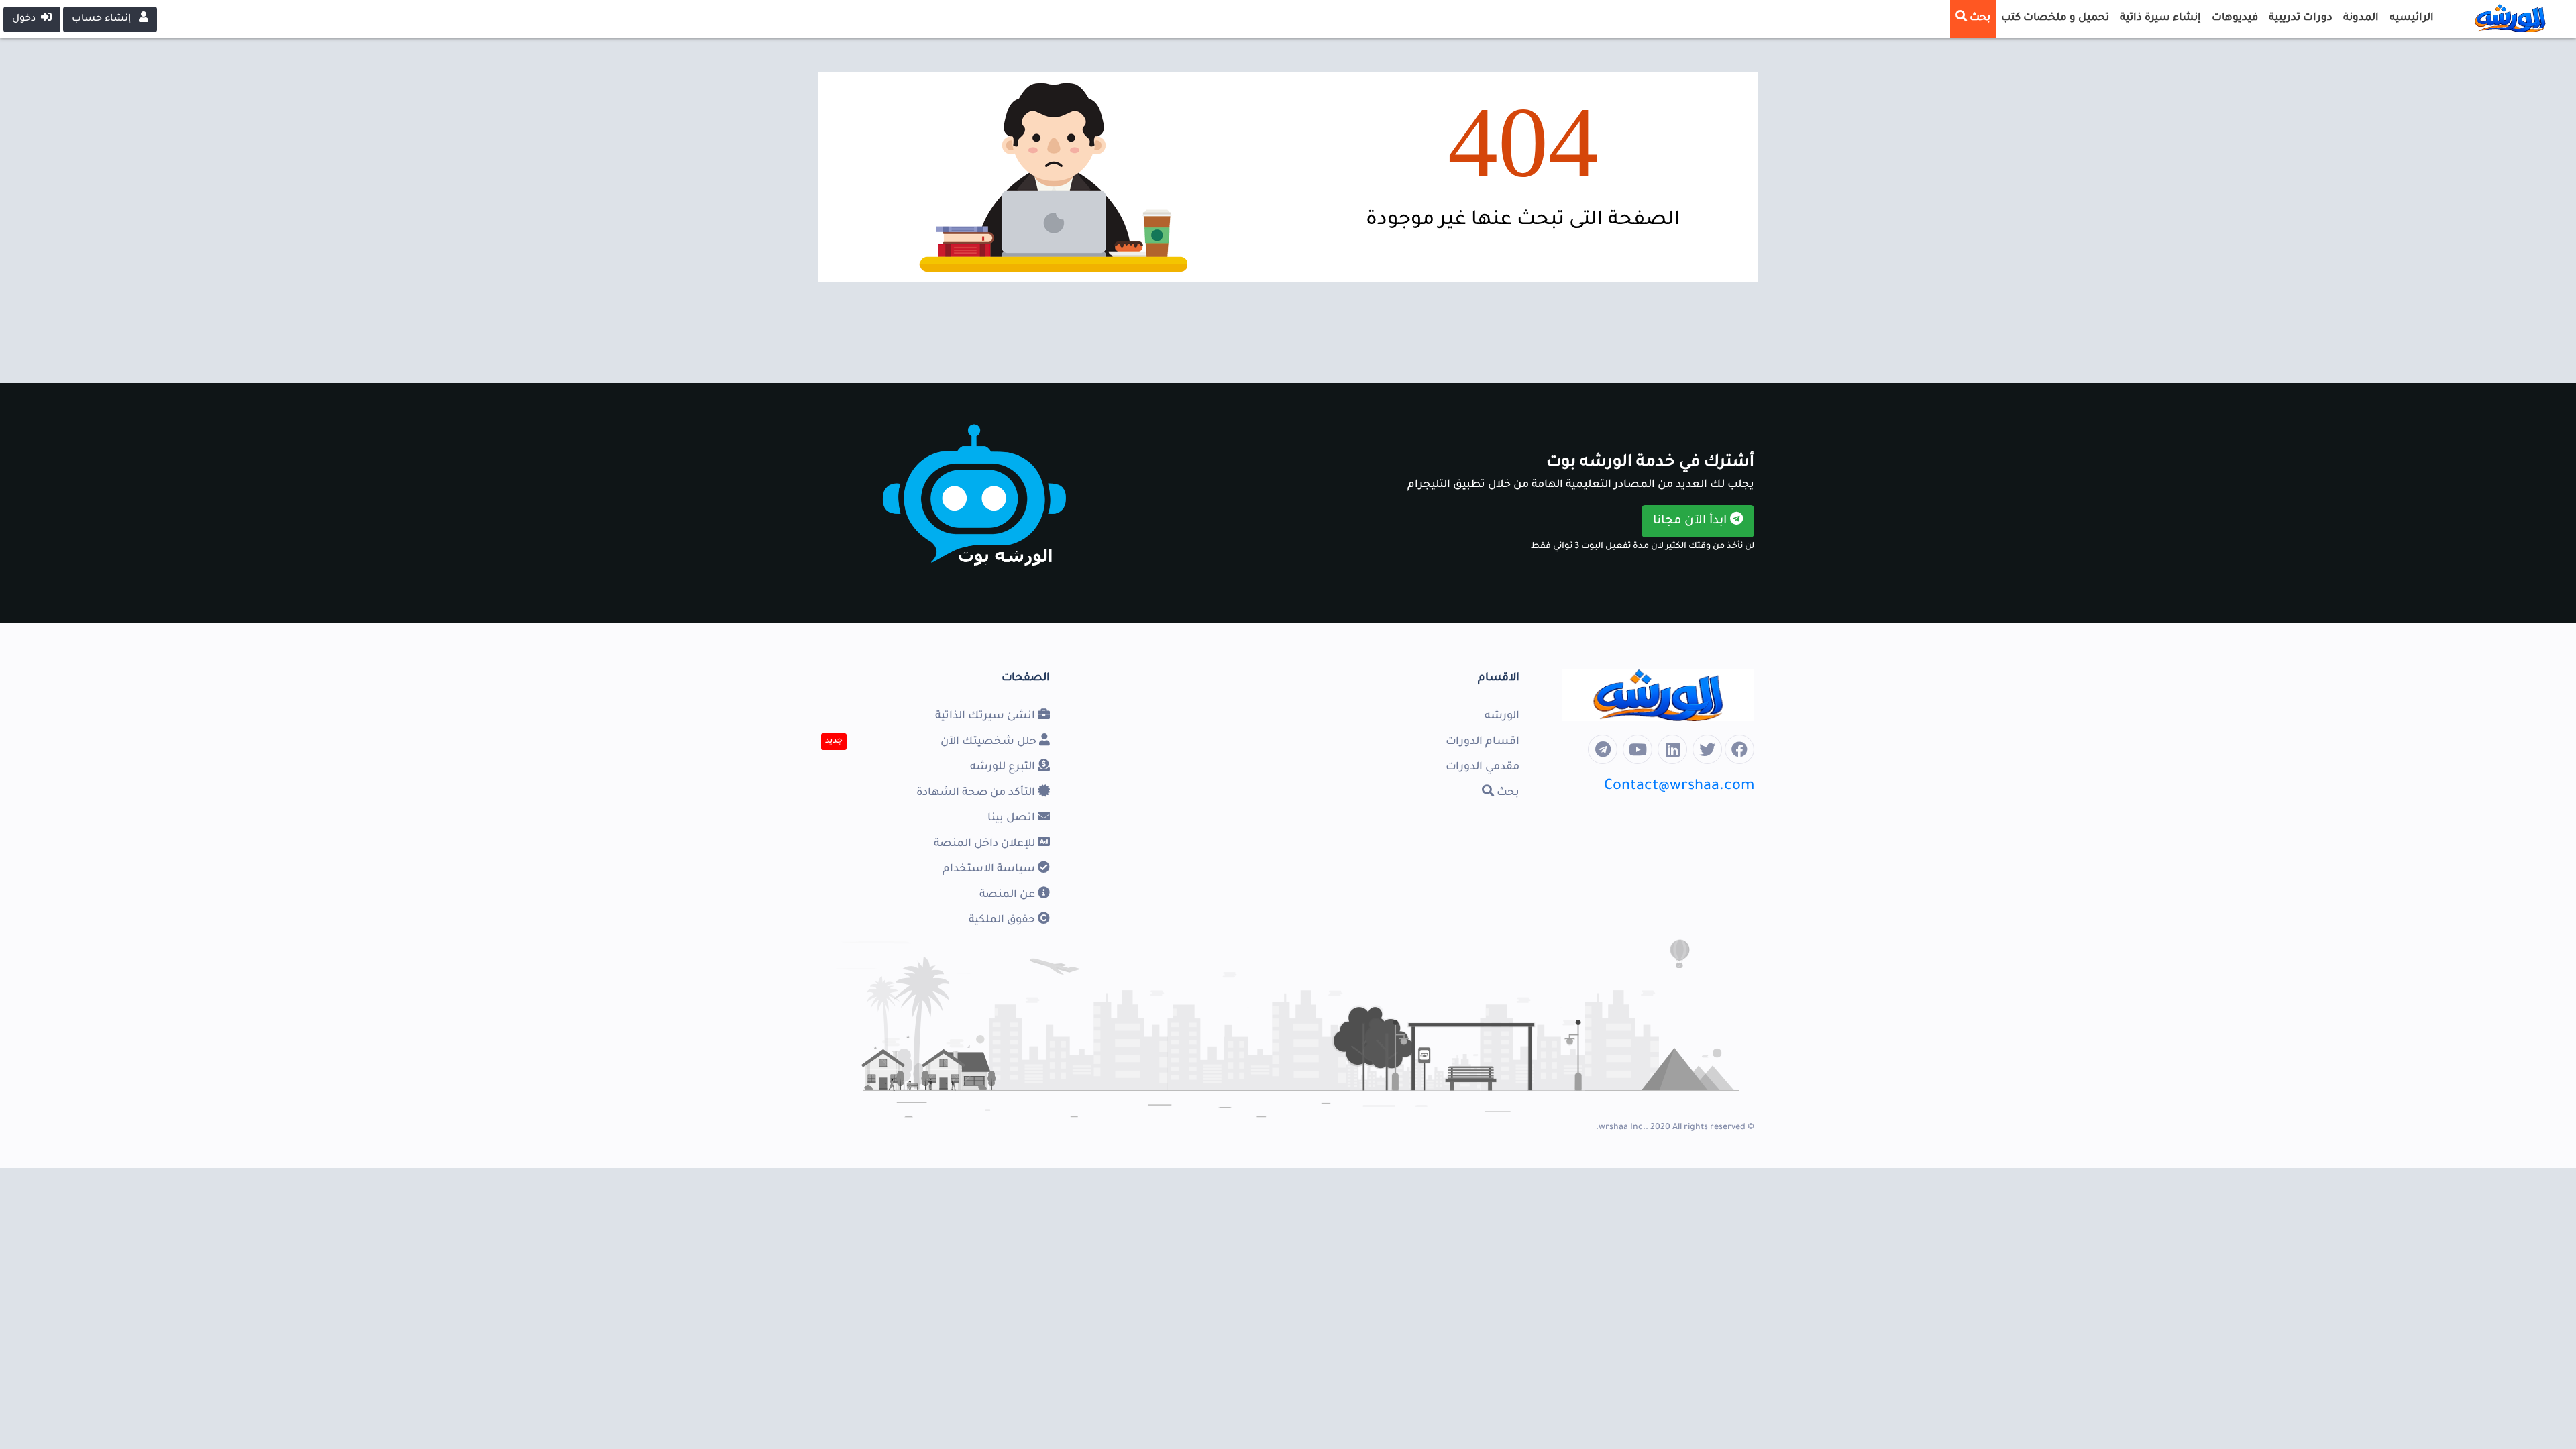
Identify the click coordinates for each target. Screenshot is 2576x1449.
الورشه (1502, 716)
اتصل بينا (1013, 818)
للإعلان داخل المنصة (986, 844)
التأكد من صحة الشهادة (977, 793)
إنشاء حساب (103, 19)
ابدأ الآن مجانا (1692, 521)
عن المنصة (1009, 895)
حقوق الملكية (1003, 920)
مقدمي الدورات (1483, 767)
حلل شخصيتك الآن (990, 742)
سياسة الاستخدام (990, 869)
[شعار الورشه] (2502, 16)
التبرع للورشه (1004, 767)
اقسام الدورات (1483, 742)
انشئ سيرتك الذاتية (986, 716)
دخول (26, 19)
